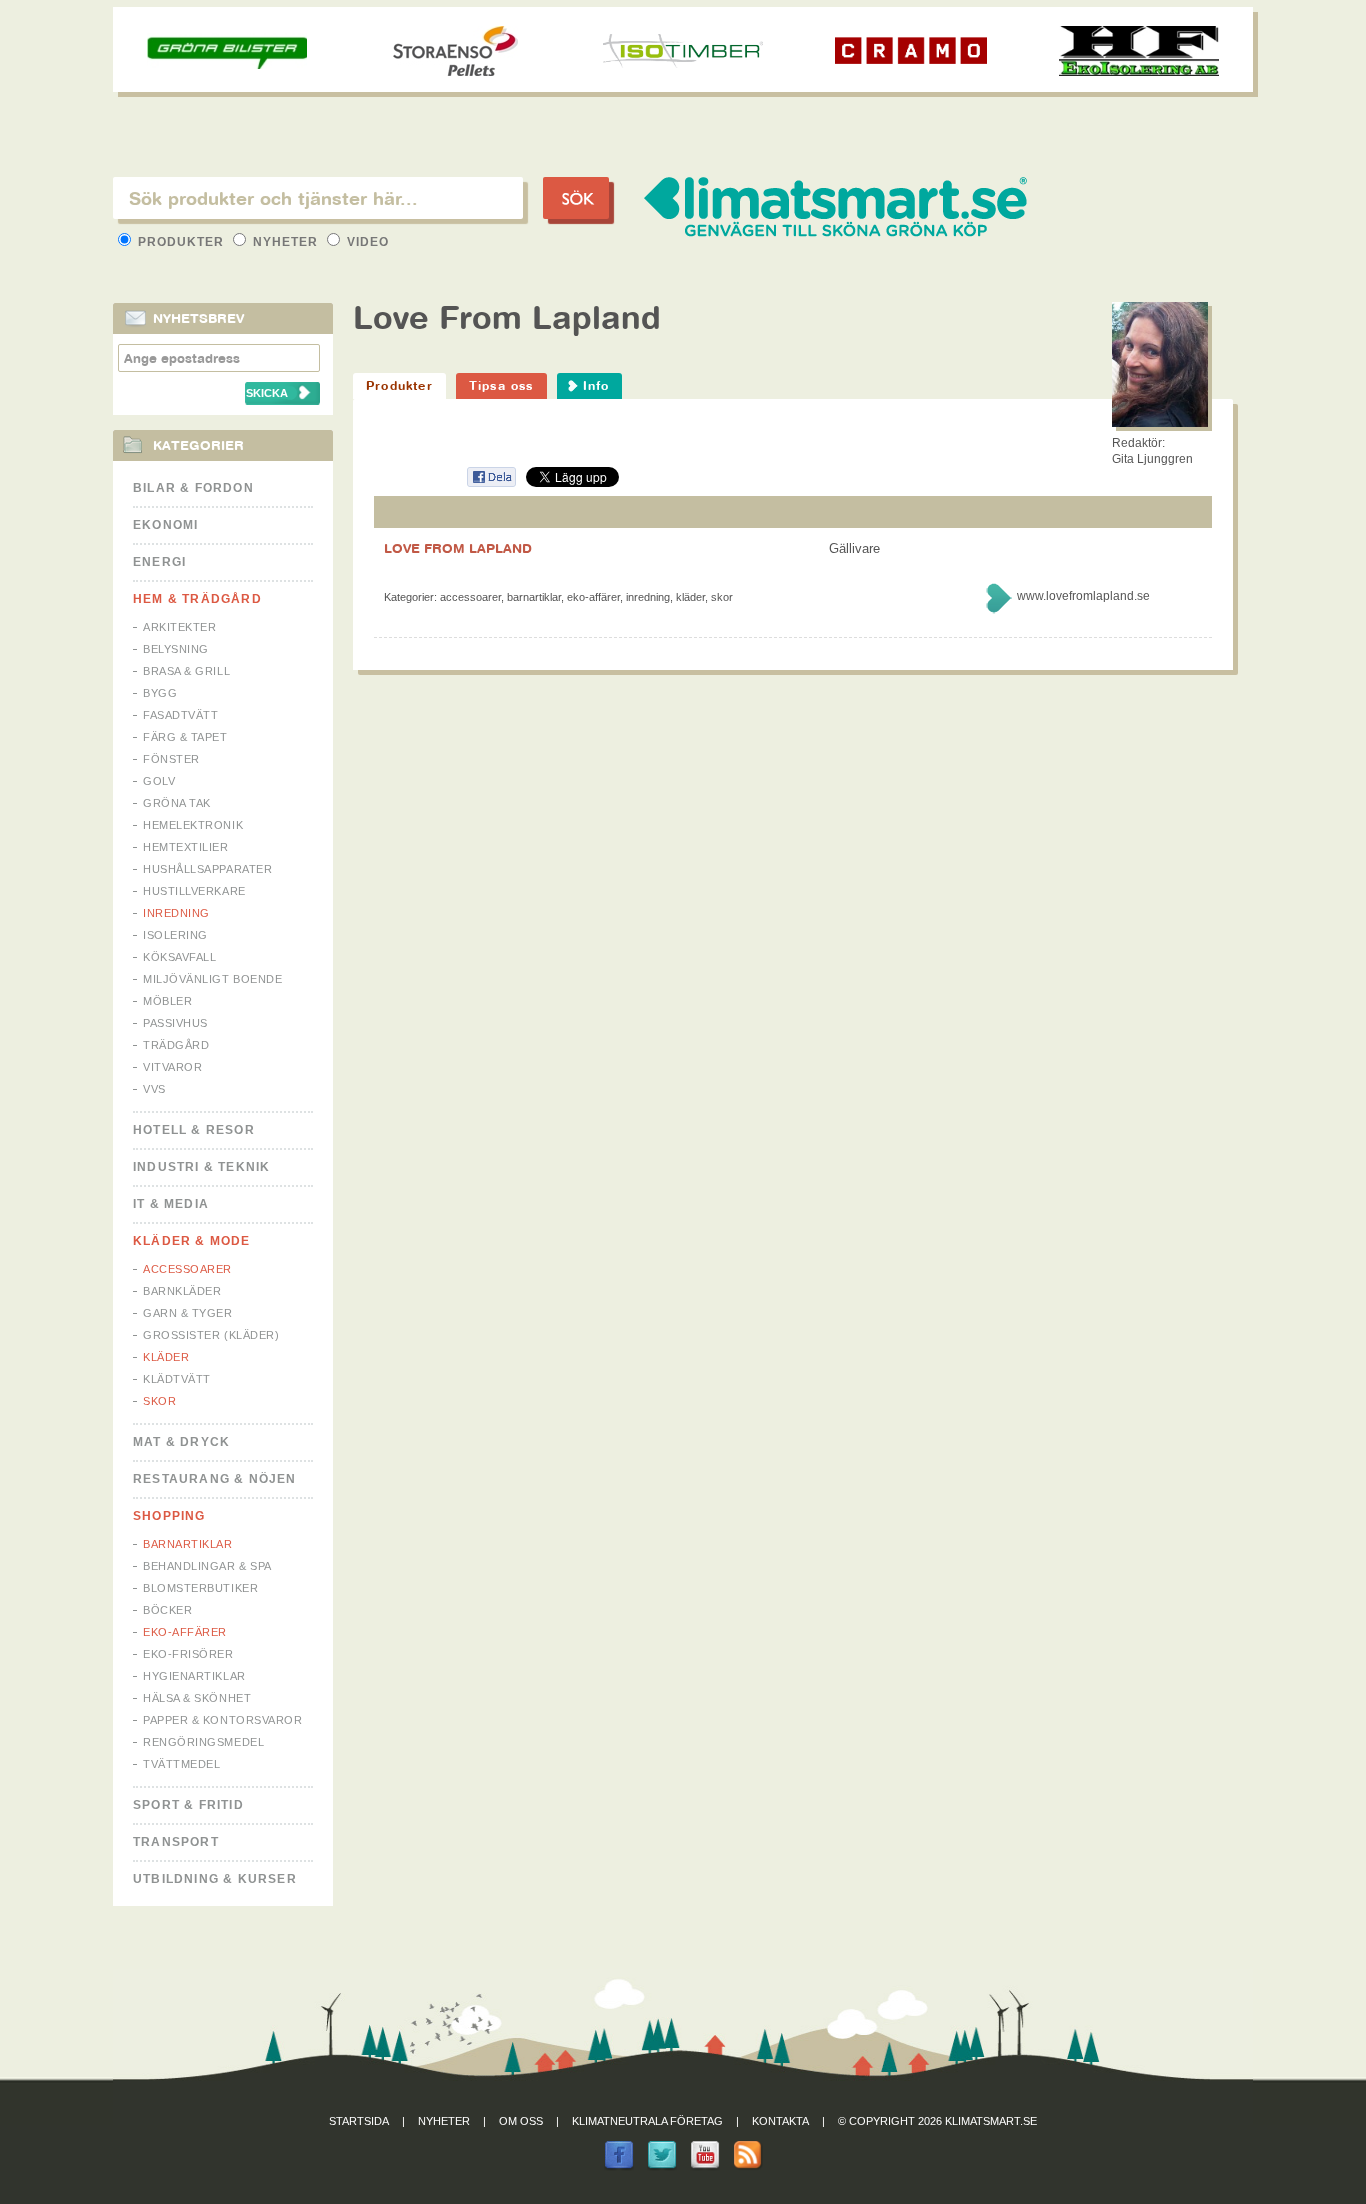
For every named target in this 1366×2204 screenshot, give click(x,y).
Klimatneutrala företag (647, 2121)
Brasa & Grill (186, 671)
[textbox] (318, 198)
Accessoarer (187, 1269)
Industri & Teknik (201, 1167)
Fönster (171, 759)
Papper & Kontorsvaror (223, 1720)
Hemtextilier (186, 847)
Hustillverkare (194, 891)
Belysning (176, 649)
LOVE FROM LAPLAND (458, 548)
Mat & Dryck (181, 1442)
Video (366, 242)
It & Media (171, 1204)
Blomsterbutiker (200, 1588)
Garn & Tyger (188, 1313)
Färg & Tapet (185, 737)
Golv (159, 781)
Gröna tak (177, 803)
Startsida (359, 2121)
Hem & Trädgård (197, 599)
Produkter (181, 242)
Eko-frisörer (188, 1654)
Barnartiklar (188, 1544)
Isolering (175, 935)
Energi (159, 562)
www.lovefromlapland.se (1083, 596)
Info (596, 385)
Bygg (160, 693)
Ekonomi (165, 525)
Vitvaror (172, 1067)
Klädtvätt (177, 1379)
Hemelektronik (193, 825)
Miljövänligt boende (212, 979)
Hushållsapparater (207, 869)
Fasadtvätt (181, 715)
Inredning (176, 913)
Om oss (521, 2121)
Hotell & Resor (194, 1130)
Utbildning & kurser (215, 1879)
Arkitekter (180, 627)
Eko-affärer (185, 1632)
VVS (154, 1089)
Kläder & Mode (192, 1241)
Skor (159, 1401)
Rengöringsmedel (203, 1742)
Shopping (169, 1516)
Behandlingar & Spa (207, 1566)
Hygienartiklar (194, 1676)
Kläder (166, 1357)
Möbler (167, 1001)
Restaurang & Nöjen (215, 1479)
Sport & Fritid (188, 1805)
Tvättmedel (182, 1764)
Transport (176, 1842)
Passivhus (175, 1023)
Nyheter (285, 242)
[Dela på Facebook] (491, 483)
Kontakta (780, 2121)
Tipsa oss (501, 385)
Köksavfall (180, 957)
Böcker (167, 1610)
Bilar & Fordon (193, 488)
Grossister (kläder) (211, 1335)
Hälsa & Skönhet (197, 1698)
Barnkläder (182, 1291)
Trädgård (176, 1045)
